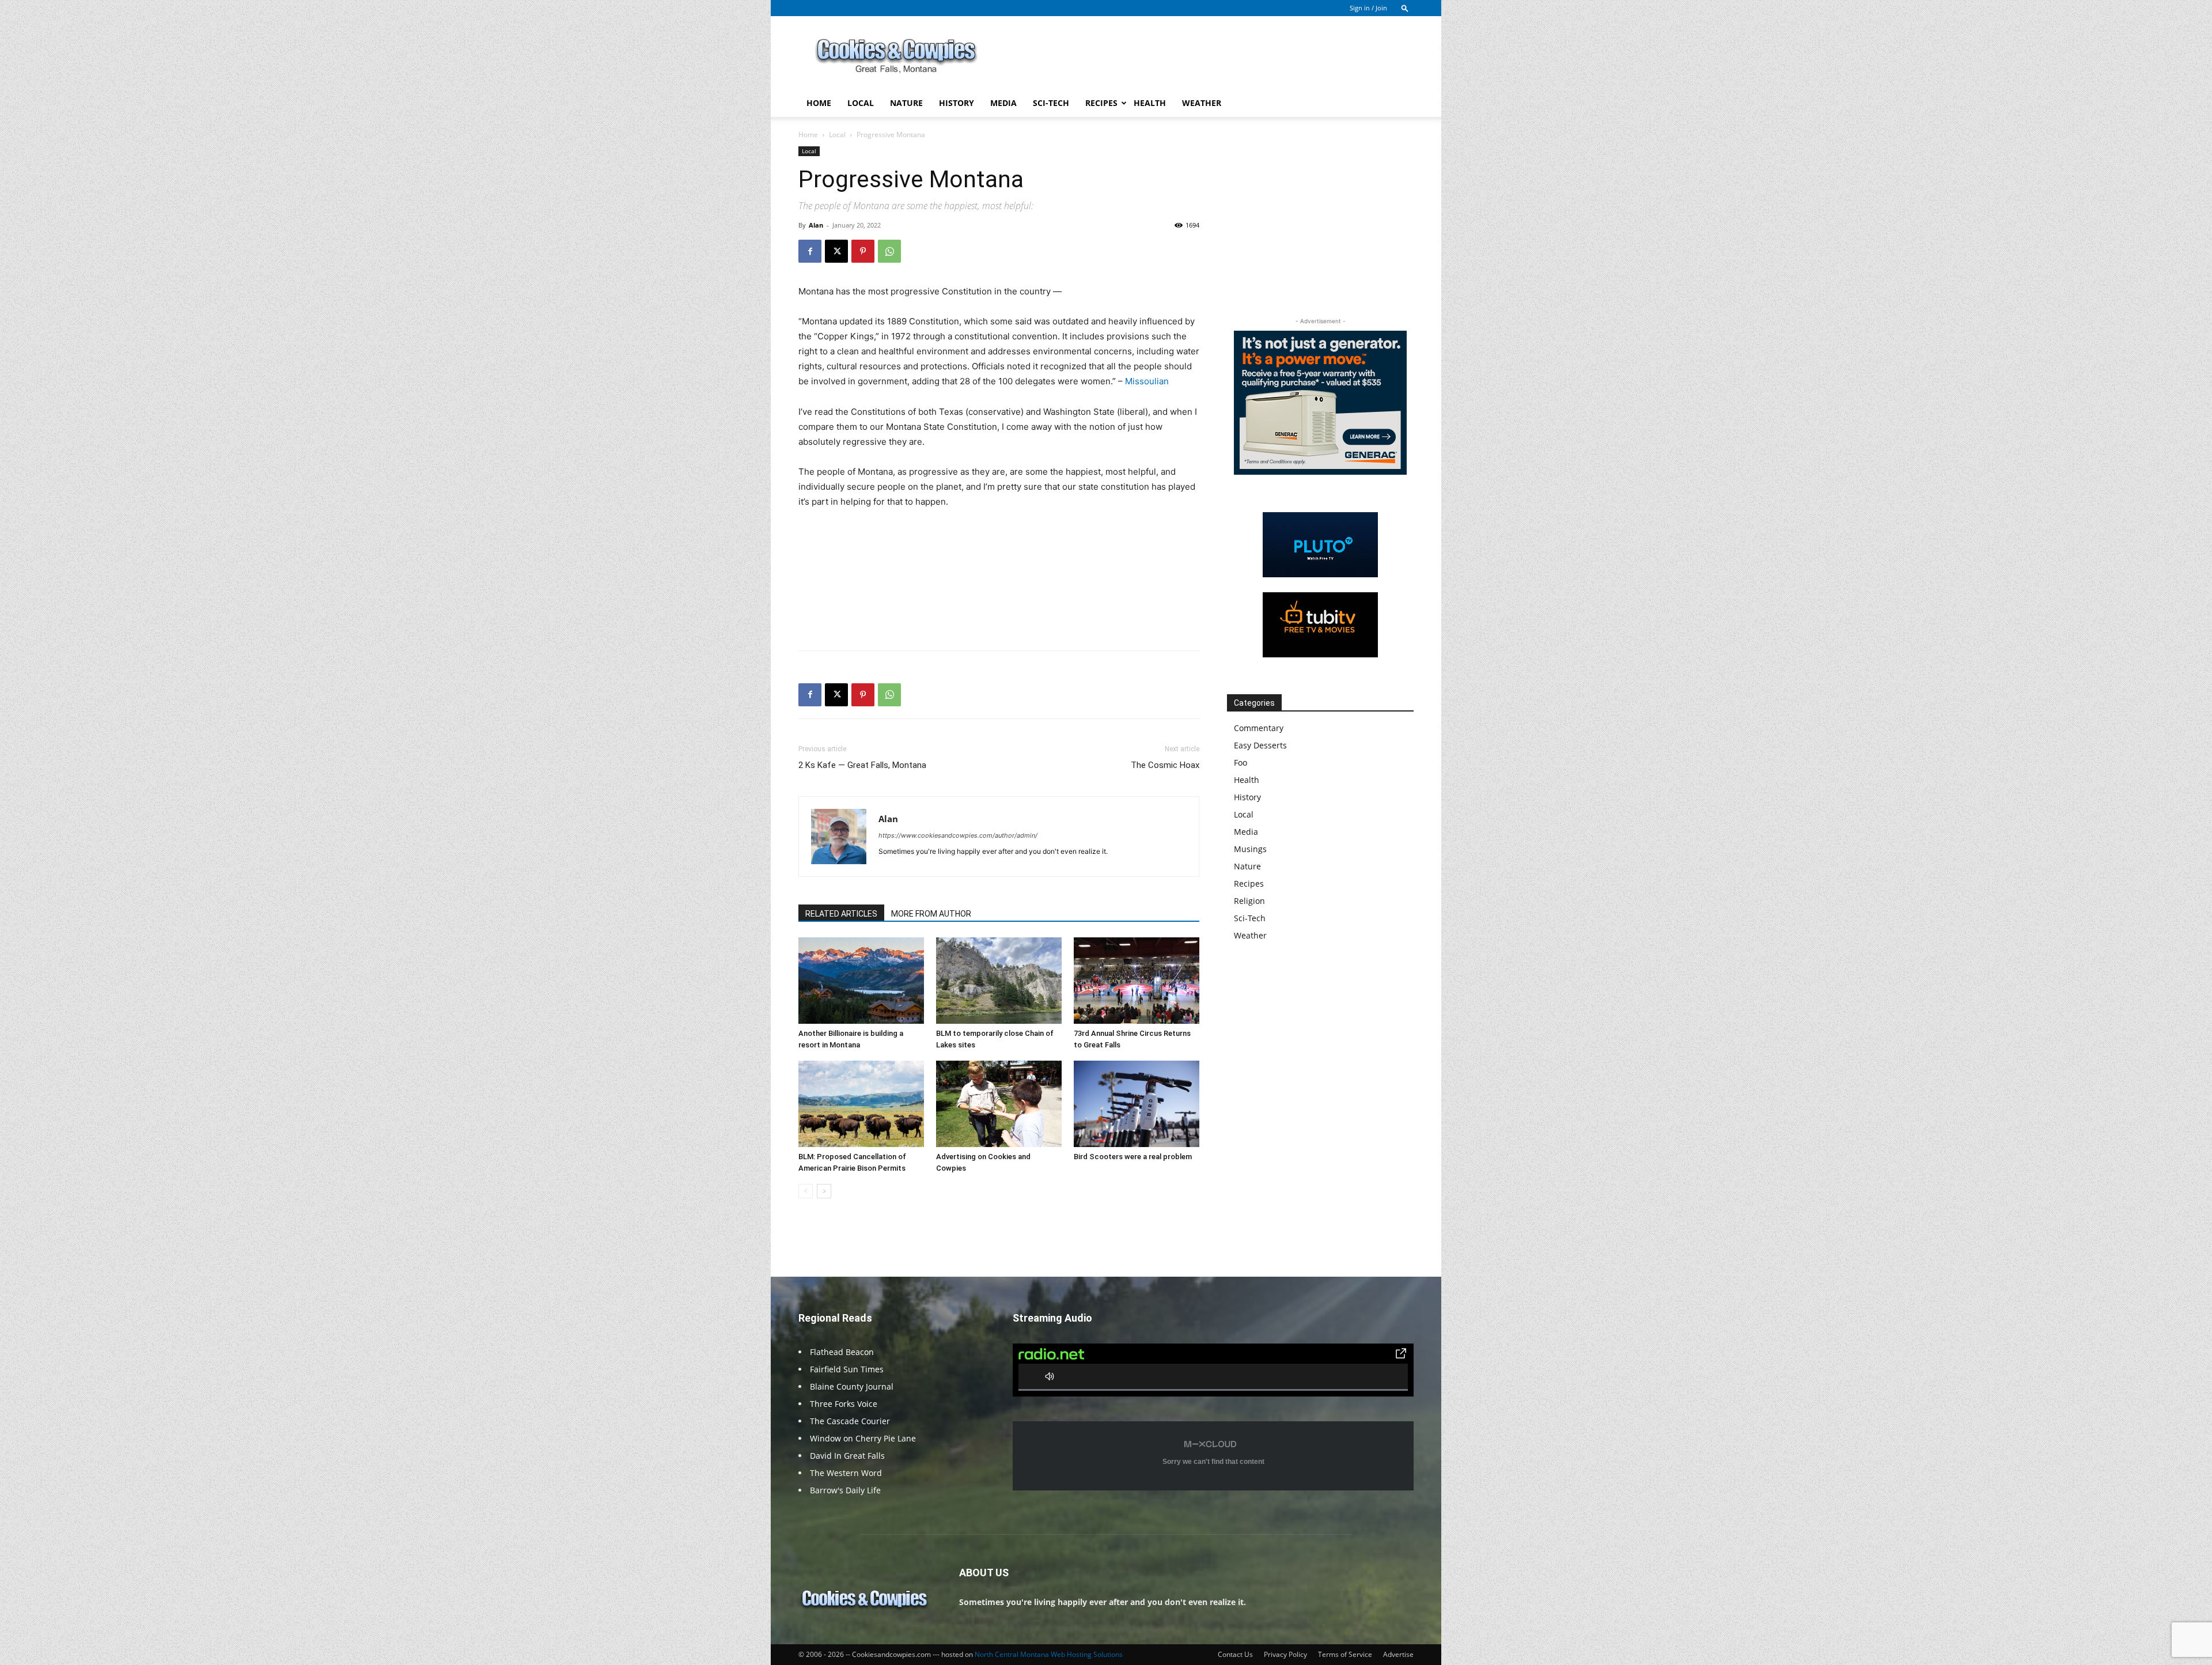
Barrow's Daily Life (845, 1490)
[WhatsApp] (889, 251)
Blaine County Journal (852, 1386)
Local (861, 103)
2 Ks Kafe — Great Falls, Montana (862, 765)
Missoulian (1147, 381)
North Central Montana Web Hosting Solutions (1049, 1654)
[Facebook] (810, 251)
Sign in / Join (1368, 8)
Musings (1250, 849)
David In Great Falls (847, 1456)
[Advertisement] (1204, 58)
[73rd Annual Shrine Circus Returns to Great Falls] (1137, 981)
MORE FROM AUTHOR (931, 914)
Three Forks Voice (844, 1404)
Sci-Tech (1051, 103)
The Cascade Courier (850, 1421)
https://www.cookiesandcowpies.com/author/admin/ (958, 835)
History (957, 103)
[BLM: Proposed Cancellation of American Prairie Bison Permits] (861, 1104)
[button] (1405, 8)
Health (1150, 103)
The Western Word (846, 1473)
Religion (1249, 901)
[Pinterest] (863, 251)
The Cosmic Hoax (1165, 765)
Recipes (1101, 103)
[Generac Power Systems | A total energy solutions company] (1320, 403)
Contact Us (1235, 1654)
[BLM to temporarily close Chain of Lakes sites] (999, 981)
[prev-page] (806, 1191)
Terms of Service (1345, 1654)
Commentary (1259, 728)
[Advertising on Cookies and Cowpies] (999, 1104)
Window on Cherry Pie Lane (863, 1438)
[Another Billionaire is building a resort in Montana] (861, 981)
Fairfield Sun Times (847, 1369)
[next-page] (824, 1191)
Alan (816, 225)
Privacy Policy (1285, 1654)
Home (819, 103)
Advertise (1398, 1654)
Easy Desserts (1260, 745)
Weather (1202, 103)
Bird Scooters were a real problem (1133, 1157)
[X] (836, 251)
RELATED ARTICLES (841, 914)
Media (1003, 103)
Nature (906, 103)
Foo (1241, 763)
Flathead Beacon (842, 1352)
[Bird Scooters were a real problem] (1137, 1104)
